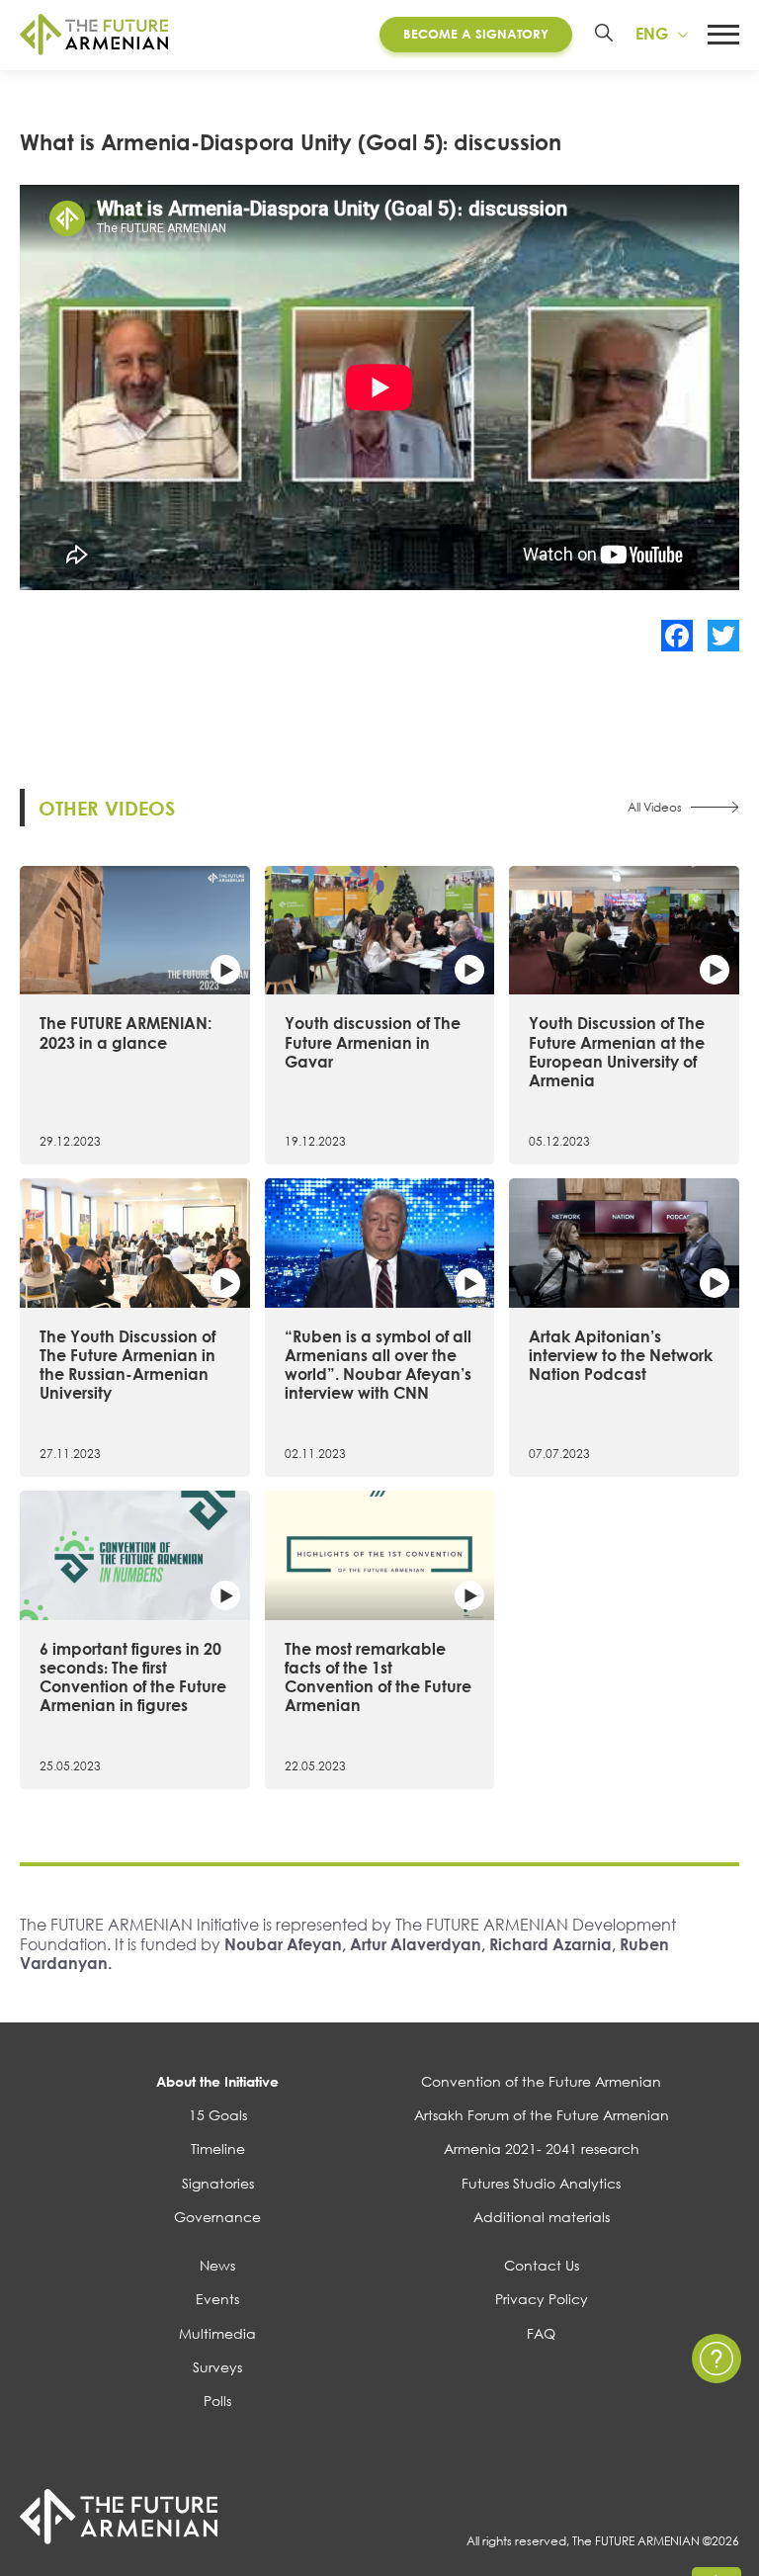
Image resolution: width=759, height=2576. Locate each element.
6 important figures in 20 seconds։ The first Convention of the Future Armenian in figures (133, 1677)
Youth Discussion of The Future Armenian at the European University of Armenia (617, 1052)
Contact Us (542, 2265)
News (217, 2265)
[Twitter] (723, 636)
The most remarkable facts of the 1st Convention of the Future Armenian (378, 1677)
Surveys (217, 2367)
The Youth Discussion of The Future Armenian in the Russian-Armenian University (127, 1365)
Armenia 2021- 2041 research (542, 2148)
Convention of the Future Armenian (541, 2081)
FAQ (541, 2333)
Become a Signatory (476, 34)
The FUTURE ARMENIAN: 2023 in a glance (126, 1032)
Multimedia (217, 2333)
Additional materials (542, 2217)
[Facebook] (677, 636)
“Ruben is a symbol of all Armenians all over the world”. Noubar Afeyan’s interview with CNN (378, 1365)
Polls (217, 2401)
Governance (217, 2217)
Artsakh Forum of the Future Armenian (542, 2115)
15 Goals (218, 2115)
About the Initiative (217, 2081)
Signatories (218, 2183)
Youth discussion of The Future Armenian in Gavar (373, 1042)
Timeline (218, 2148)
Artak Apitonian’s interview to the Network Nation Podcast (621, 1355)
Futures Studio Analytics (541, 2183)
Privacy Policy (542, 2299)
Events (217, 2299)
